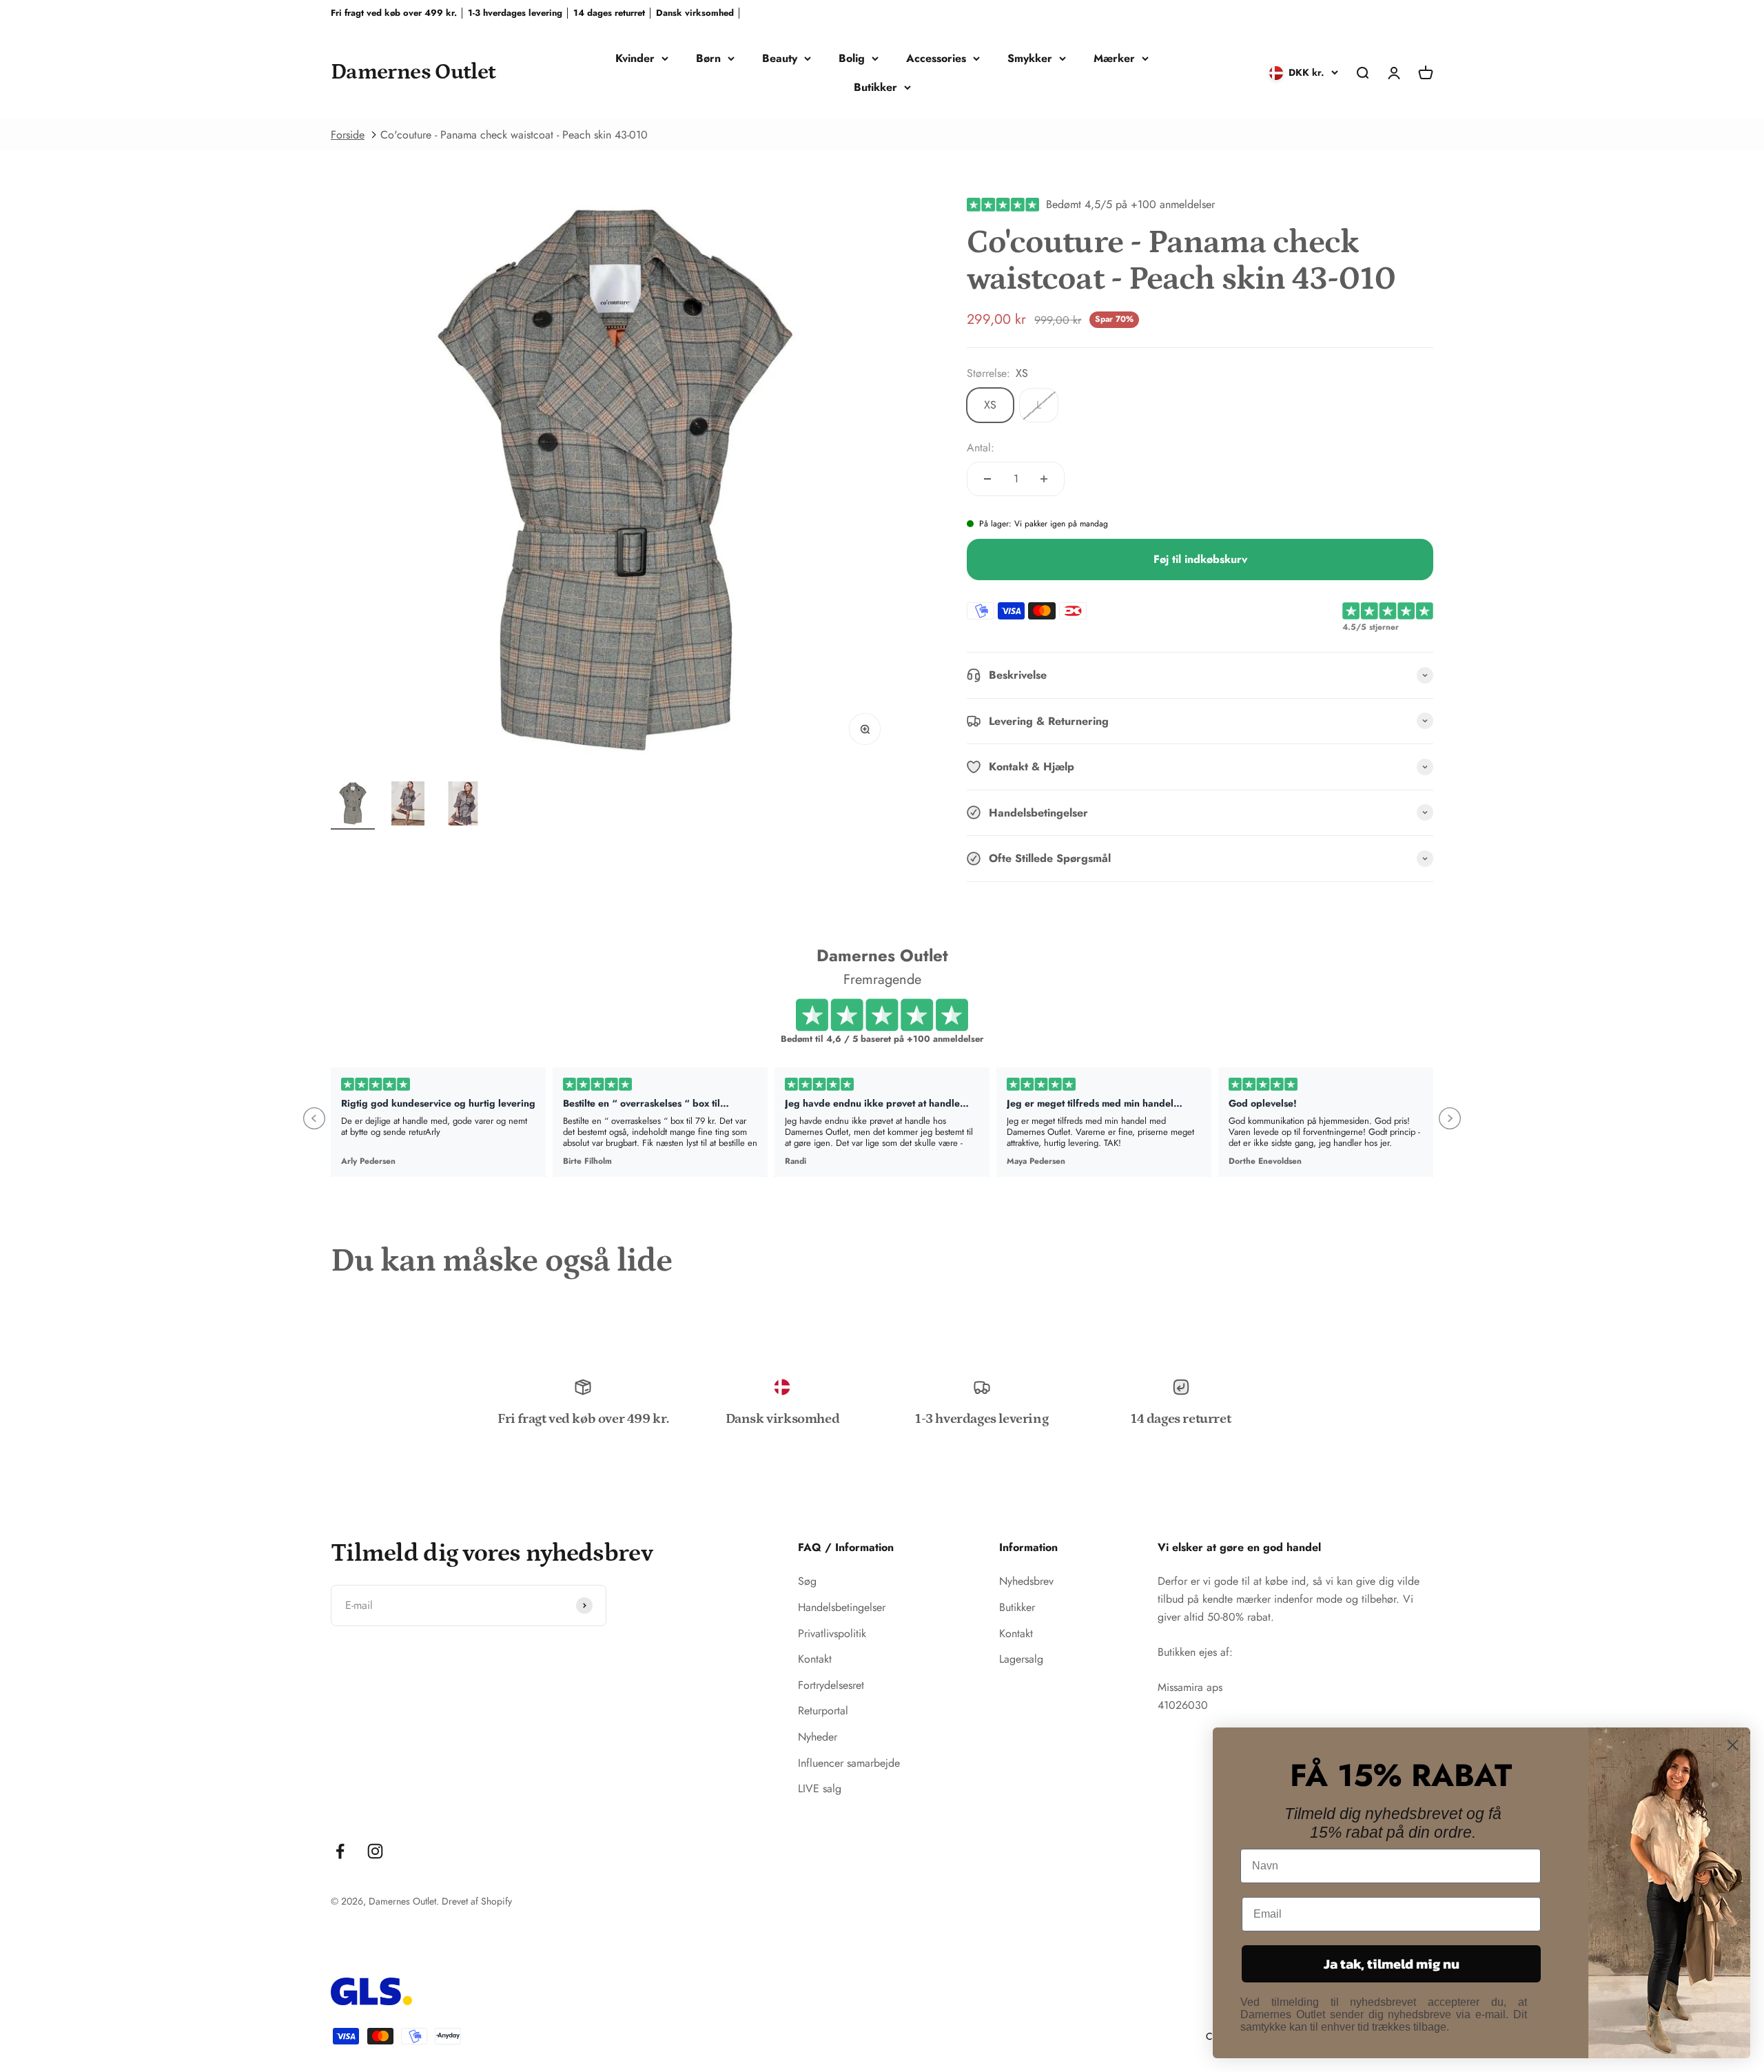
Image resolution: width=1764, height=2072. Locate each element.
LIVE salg (820, 1788)
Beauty (780, 58)
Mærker (1114, 58)
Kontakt (815, 1659)
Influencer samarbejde (849, 1763)
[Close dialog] (1733, 1745)
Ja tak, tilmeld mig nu (1392, 1964)
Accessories (936, 58)
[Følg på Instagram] (375, 1851)
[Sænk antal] (987, 479)
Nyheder (818, 1737)
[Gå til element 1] (353, 806)
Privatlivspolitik (832, 1633)
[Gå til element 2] (408, 806)
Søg (807, 1581)
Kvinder (635, 58)
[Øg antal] (1044, 479)
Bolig (852, 58)
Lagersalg (1021, 1659)
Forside (348, 135)
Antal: (981, 448)
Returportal (823, 1711)
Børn (708, 58)
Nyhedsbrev (1026, 1581)
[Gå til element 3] (463, 806)
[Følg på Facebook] (340, 1851)
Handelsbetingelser (842, 1607)
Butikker (875, 87)
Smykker (1030, 58)
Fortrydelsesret (831, 1685)
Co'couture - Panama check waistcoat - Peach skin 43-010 (514, 135)
